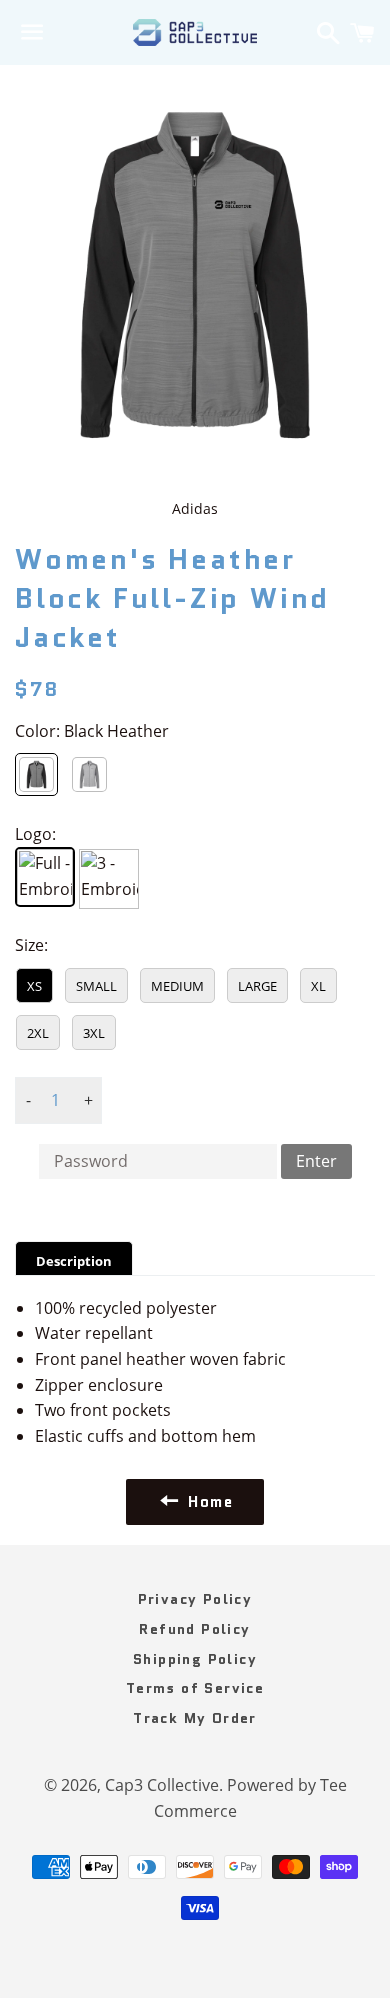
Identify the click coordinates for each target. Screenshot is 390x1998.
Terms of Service (195, 1688)
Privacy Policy (195, 1599)
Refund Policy (194, 1629)
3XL (94, 1033)
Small (96, 986)
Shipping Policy (195, 1659)
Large (257, 986)
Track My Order (195, 1718)
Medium (177, 986)
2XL (38, 1033)
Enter (316, 1161)
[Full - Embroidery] (45, 877)
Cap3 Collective (162, 1785)
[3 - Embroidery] (109, 879)
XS (34, 986)
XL (318, 986)
